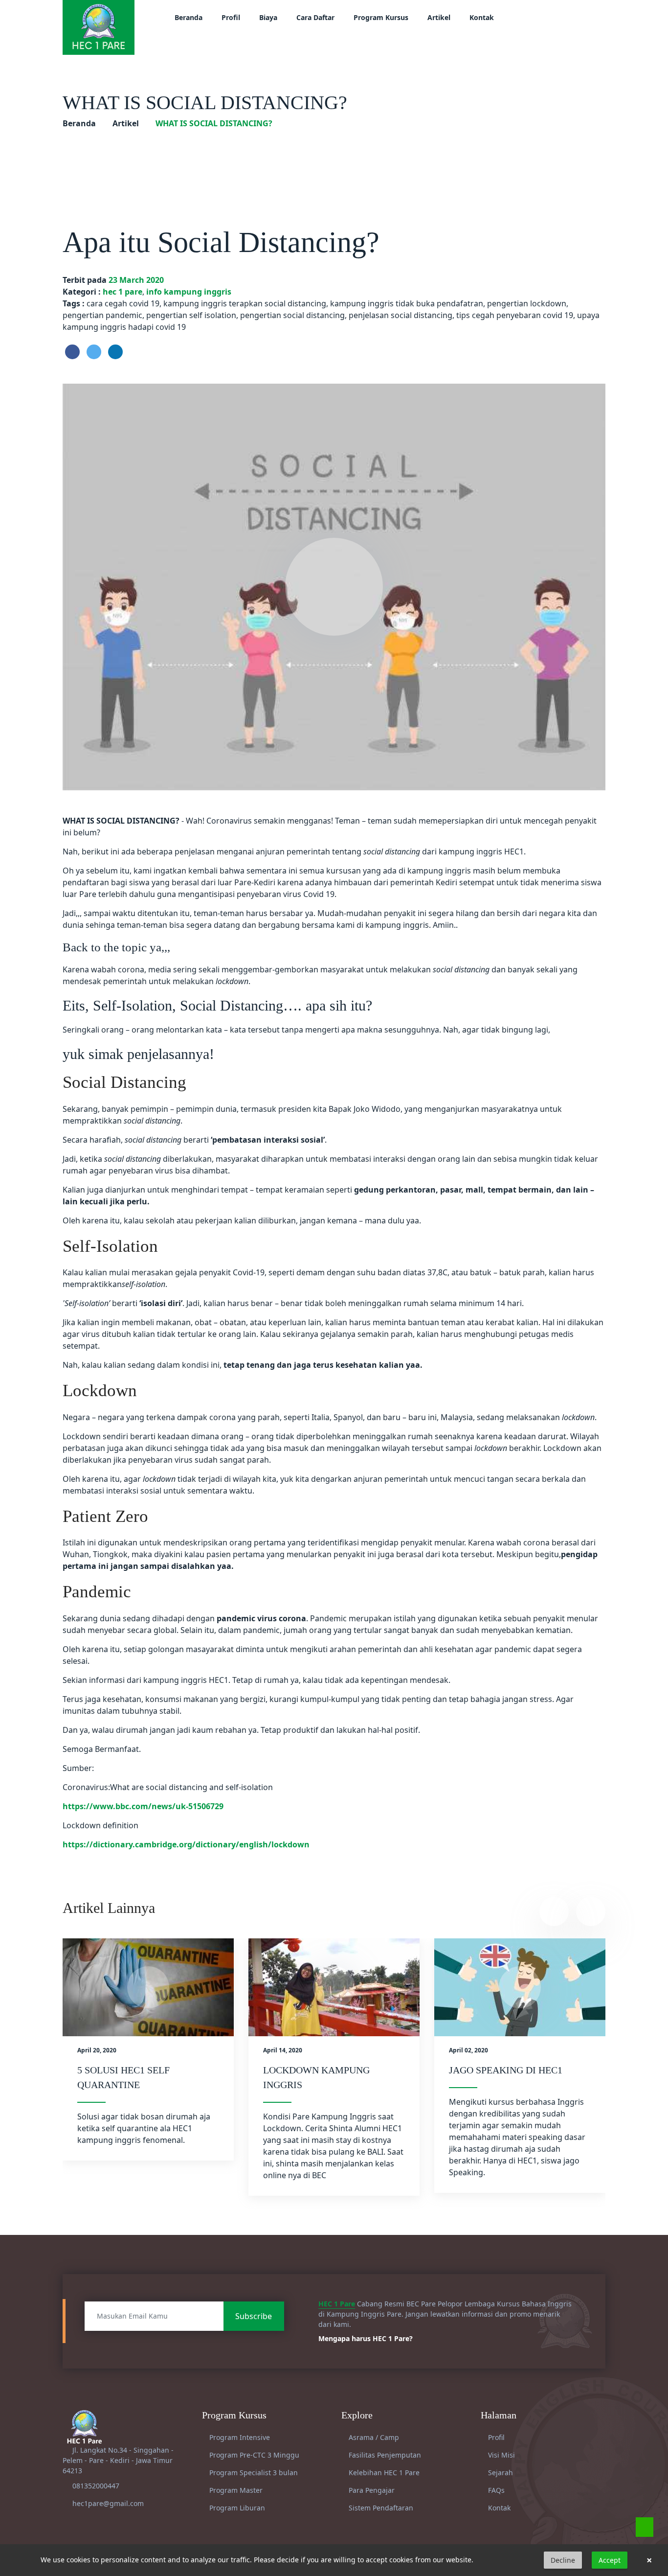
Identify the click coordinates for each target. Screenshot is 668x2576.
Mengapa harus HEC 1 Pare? (367, 2338)
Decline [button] (563, 2560)
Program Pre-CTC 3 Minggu (253, 2455)
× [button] (649, 2560)
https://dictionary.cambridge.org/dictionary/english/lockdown (186, 1844)
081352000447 (96, 2486)
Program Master (235, 2490)
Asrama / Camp (373, 2437)
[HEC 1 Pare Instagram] (545, 17)
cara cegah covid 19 (123, 303)
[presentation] (554, 1911)
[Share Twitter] (94, 352)
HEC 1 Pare (337, 2304)
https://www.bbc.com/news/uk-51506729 (143, 1806)
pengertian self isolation (191, 315)
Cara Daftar (315, 17)
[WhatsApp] (645, 2527)
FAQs (495, 2490)
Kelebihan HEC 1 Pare (383, 2472)
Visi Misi (501, 2455)
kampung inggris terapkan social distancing (245, 303)
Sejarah (500, 2472)
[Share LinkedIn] (115, 352)
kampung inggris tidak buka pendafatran (407, 303)
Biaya (268, 17)
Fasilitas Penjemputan (384, 2455)
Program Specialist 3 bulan (253, 2472)
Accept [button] (610, 2560)
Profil (231, 17)
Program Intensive (239, 2437)
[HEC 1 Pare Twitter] (569, 17)
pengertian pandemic (102, 315)
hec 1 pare (122, 292)
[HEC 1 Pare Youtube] (557, 17)
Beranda (189, 17)
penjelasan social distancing (401, 315)
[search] (592, 17)
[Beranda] (99, 26)
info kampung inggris (189, 292)
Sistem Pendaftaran (380, 2508)
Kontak (482, 17)
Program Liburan (236, 2508)
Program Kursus (381, 17)
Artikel (439, 17)
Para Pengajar (371, 2490)
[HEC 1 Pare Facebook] (532, 17)
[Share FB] (72, 352)
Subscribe (254, 2316)
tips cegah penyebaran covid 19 (515, 315)
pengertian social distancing (292, 315)
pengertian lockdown (527, 303)
